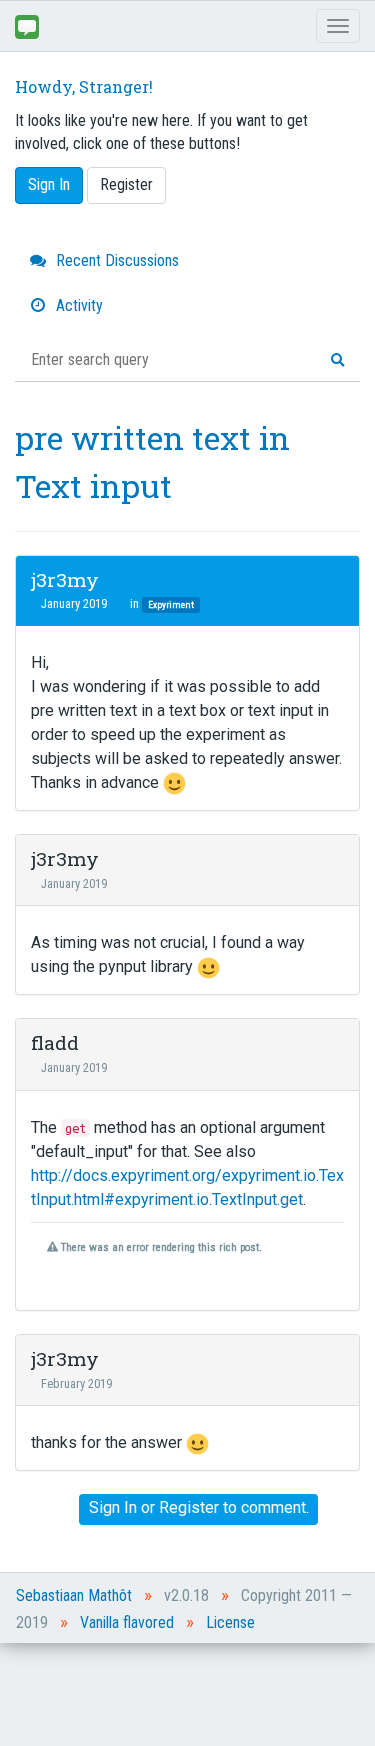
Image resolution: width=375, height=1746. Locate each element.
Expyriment (171, 604)
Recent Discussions (115, 260)
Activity (77, 305)
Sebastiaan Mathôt (74, 1595)
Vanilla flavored (127, 1622)
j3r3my (65, 579)
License (230, 1622)
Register (126, 184)
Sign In (49, 184)
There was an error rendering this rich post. (159, 1247)
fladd (55, 1042)
